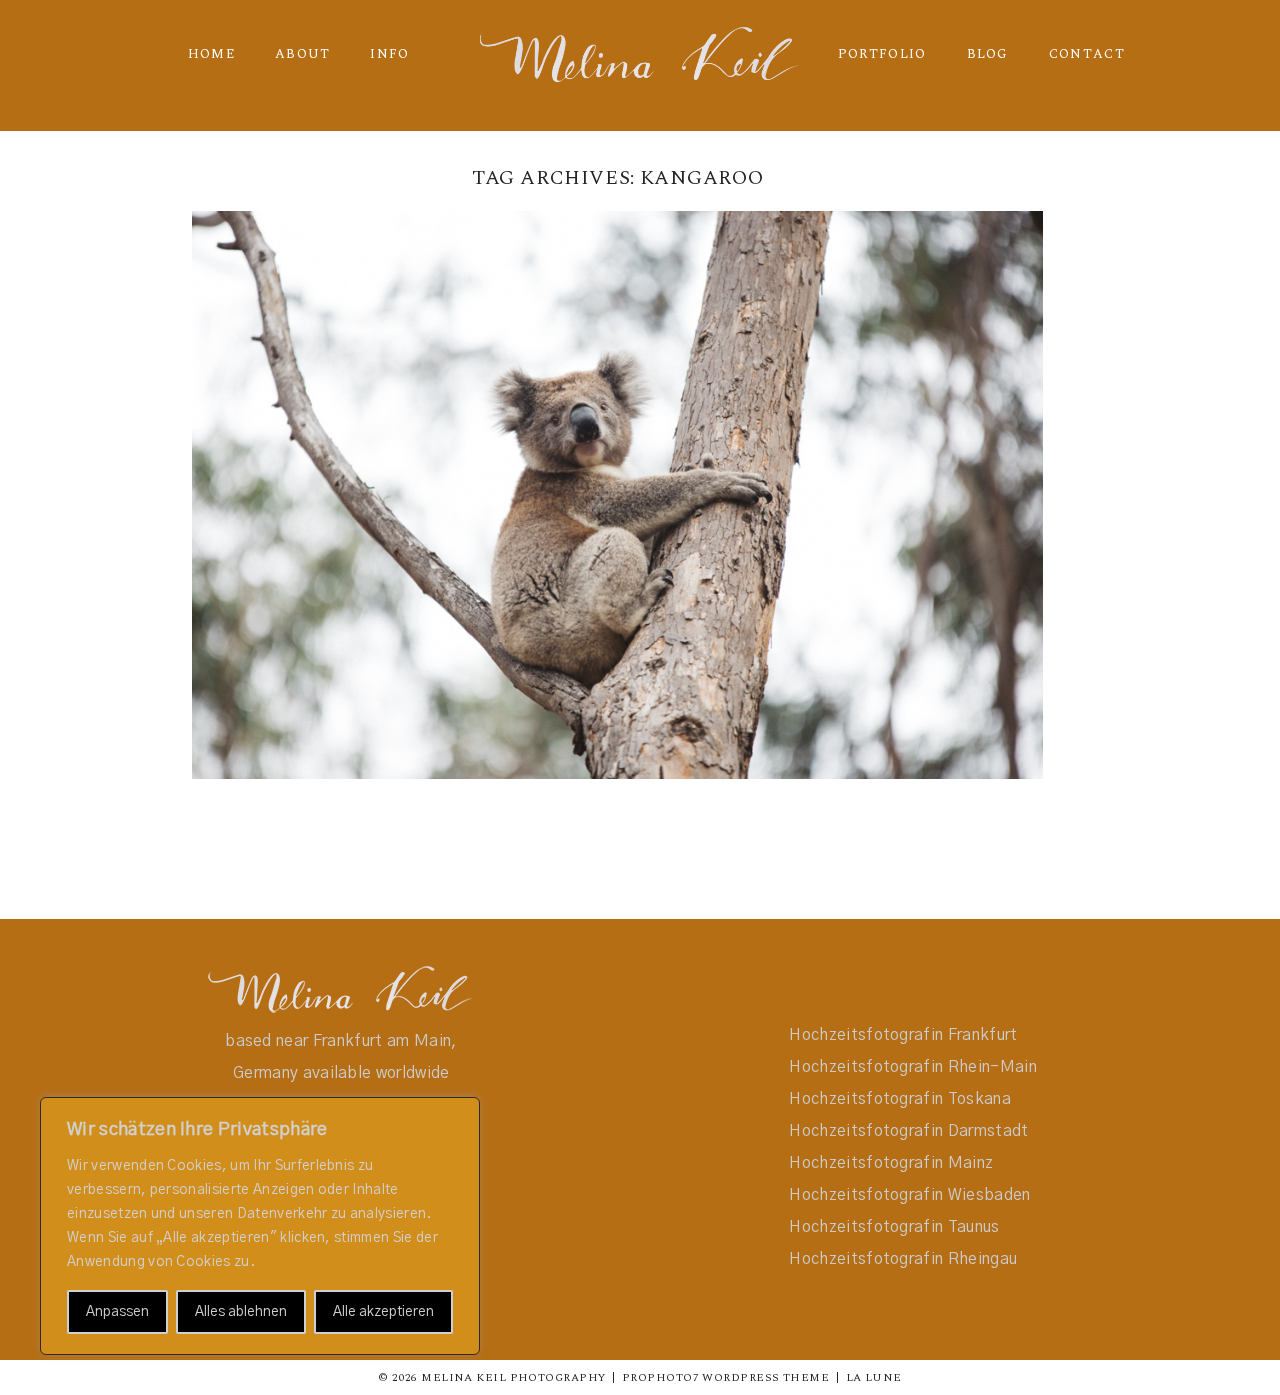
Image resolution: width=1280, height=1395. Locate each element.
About (303, 54)
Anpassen (117, 1312)
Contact (1087, 54)
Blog (988, 54)
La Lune (874, 1377)
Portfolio (882, 54)
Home (211, 54)
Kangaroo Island (613, 467)
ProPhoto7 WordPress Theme (725, 1377)
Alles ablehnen (241, 1312)
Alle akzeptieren (383, 1312)
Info (389, 54)
